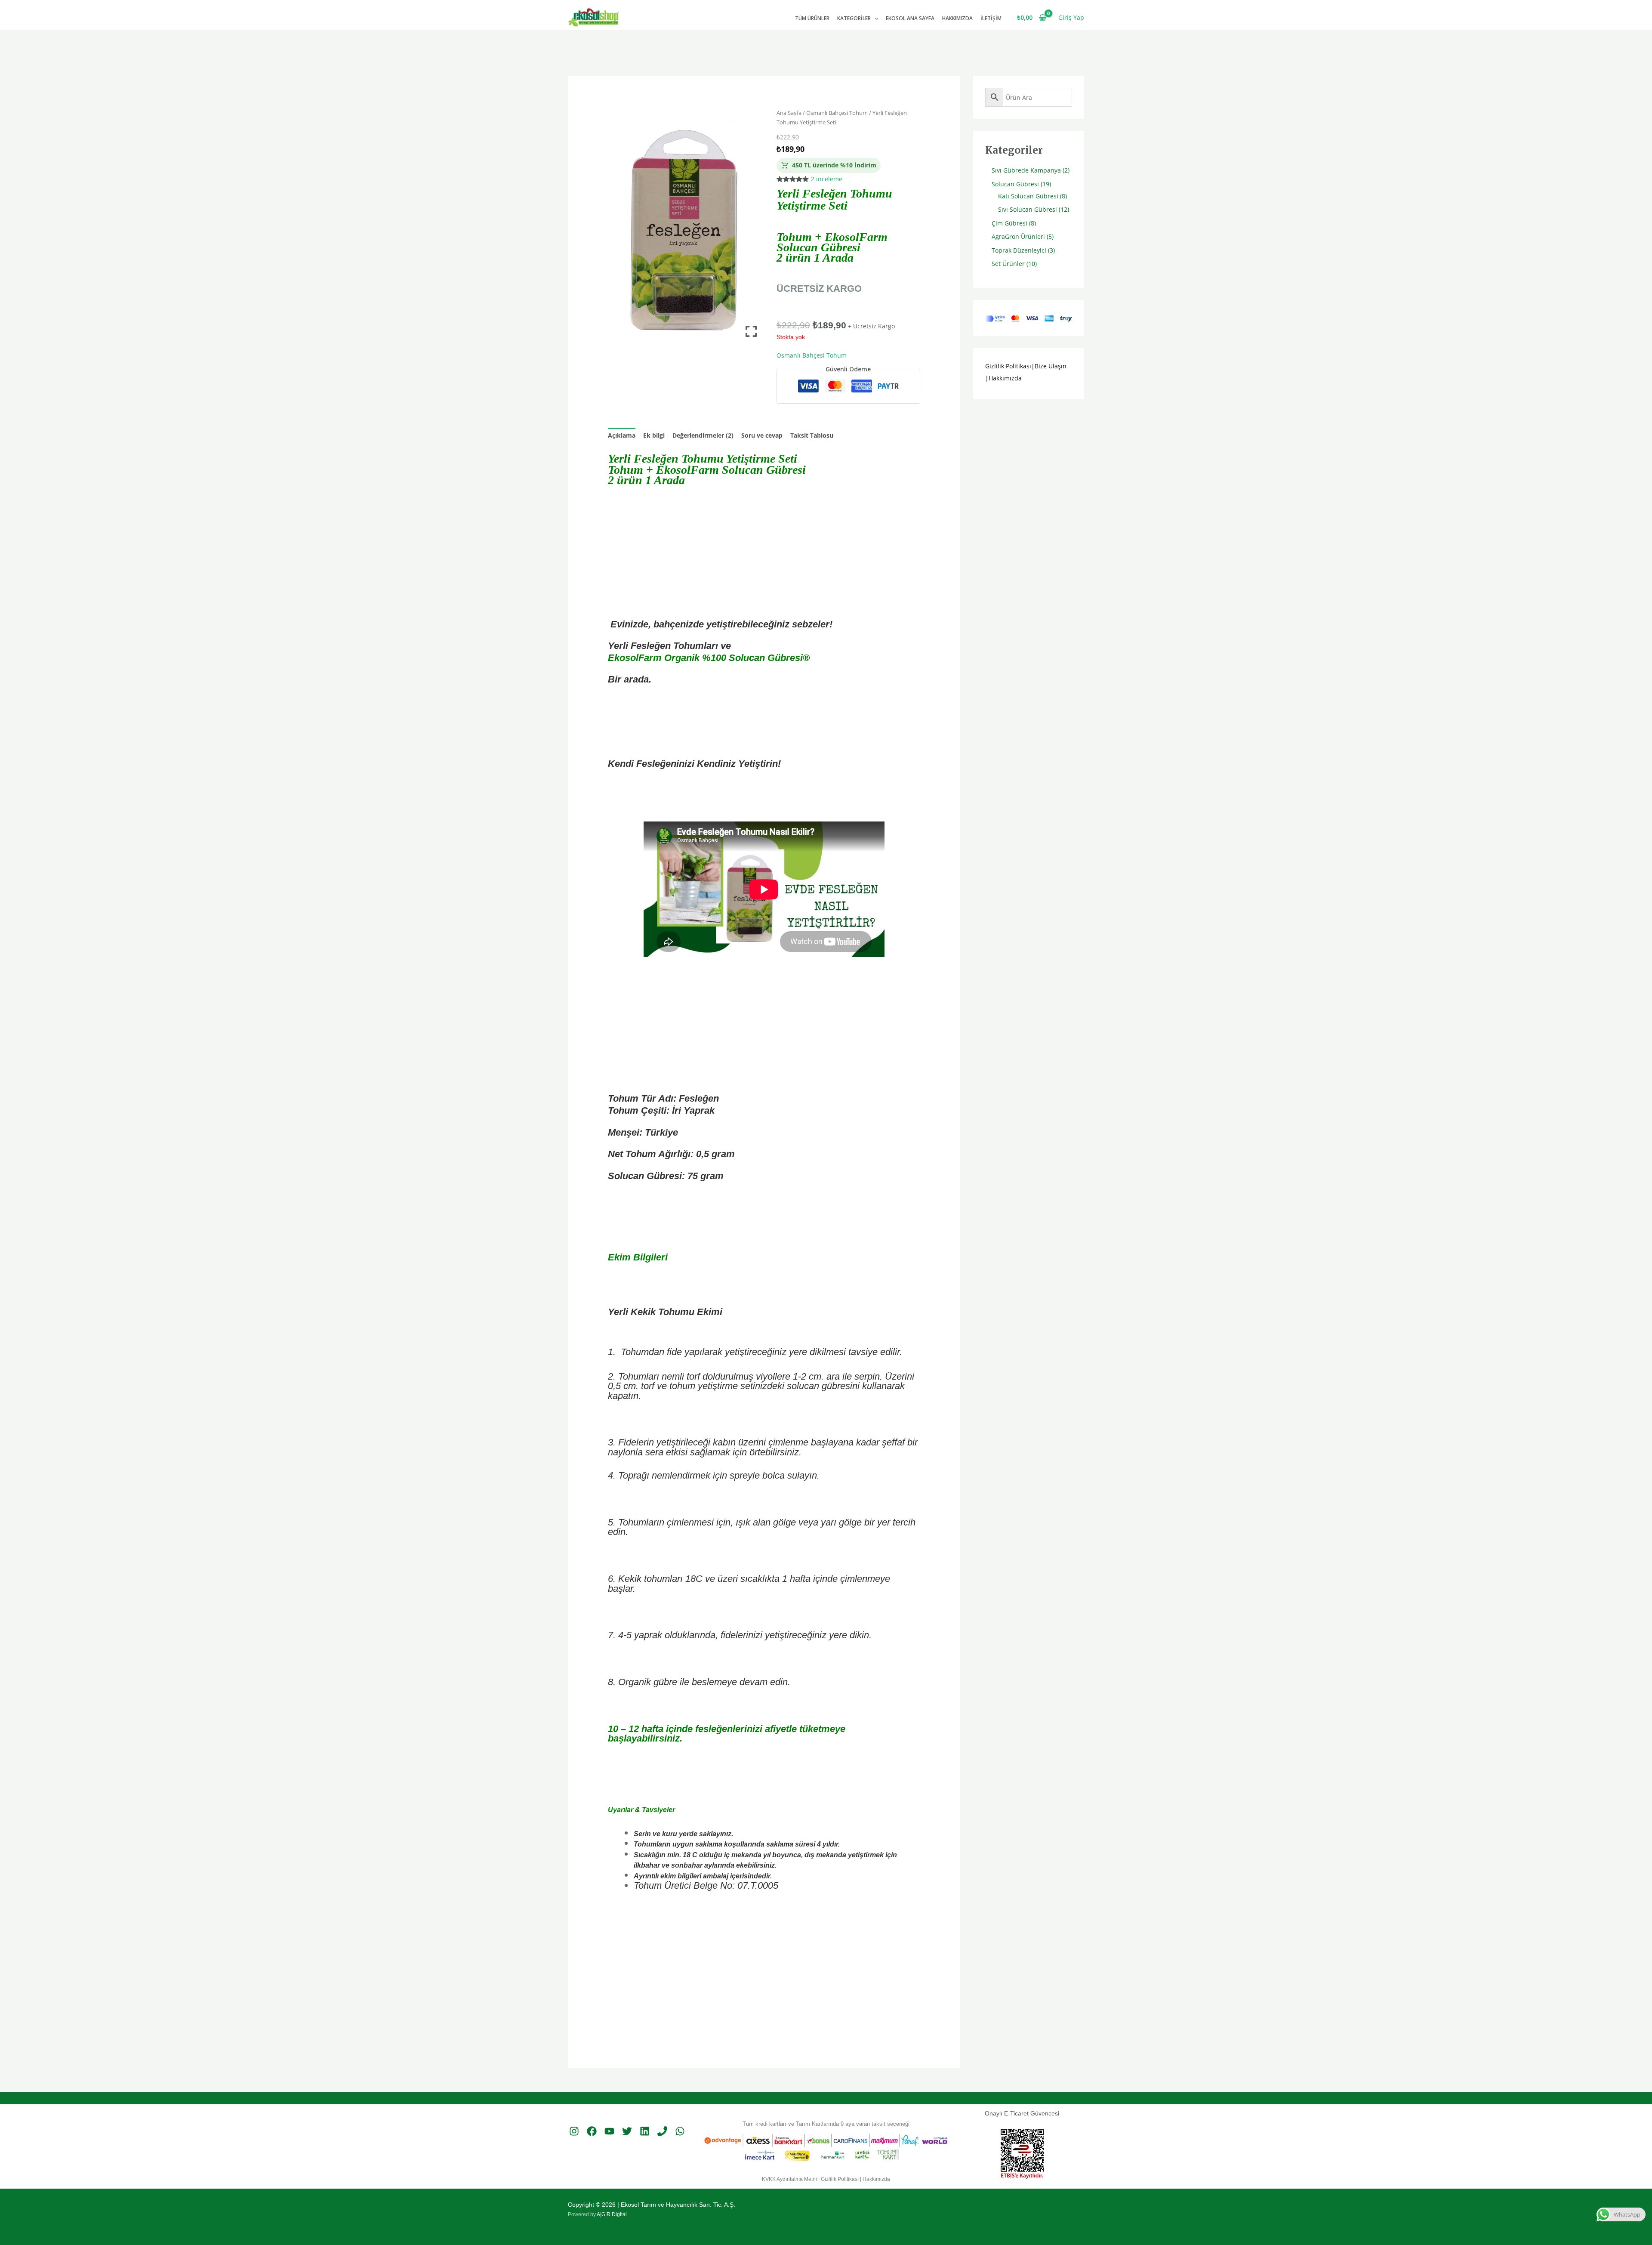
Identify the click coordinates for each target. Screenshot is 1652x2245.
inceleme (827, 179)
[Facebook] (592, 2131)
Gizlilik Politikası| (1010, 366)
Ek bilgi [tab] (654, 435)
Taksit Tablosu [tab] (812, 435)
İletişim (991, 18)
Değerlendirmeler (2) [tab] (703, 435)
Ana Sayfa (789, 113)
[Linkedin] (645, 2131)
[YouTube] (609, 2131)
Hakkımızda (957, 18)
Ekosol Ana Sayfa (910, 18)
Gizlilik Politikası (840, 2179)
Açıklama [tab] (622, 435)
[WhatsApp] (680, 2131)
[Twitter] (627, 2131)
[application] (874, 18)
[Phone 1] (662, 2131)
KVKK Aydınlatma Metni (789, 2179)
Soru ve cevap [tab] (762, 435)
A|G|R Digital (612, 2214)
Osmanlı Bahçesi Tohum (837, 113)
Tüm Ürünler (812, 18)
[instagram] (574, 2131)
